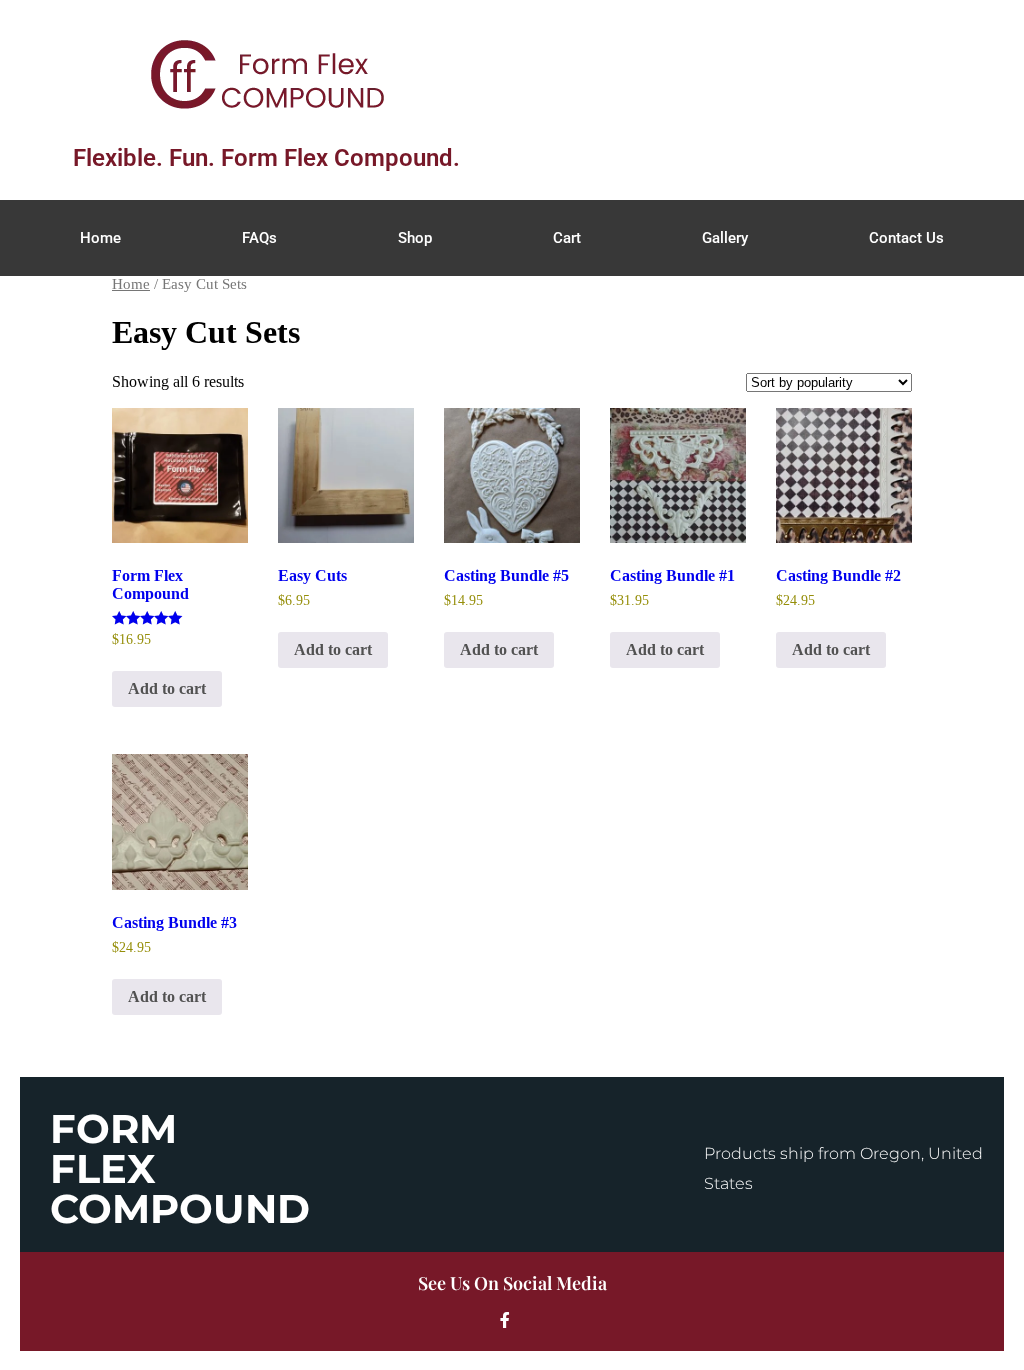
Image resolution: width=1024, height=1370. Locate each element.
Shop (415, 238)
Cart (567, 238)
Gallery (725, 238)
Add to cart (167, 688)
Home (100, 238)
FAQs (259, 238)
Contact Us (906, 238)
